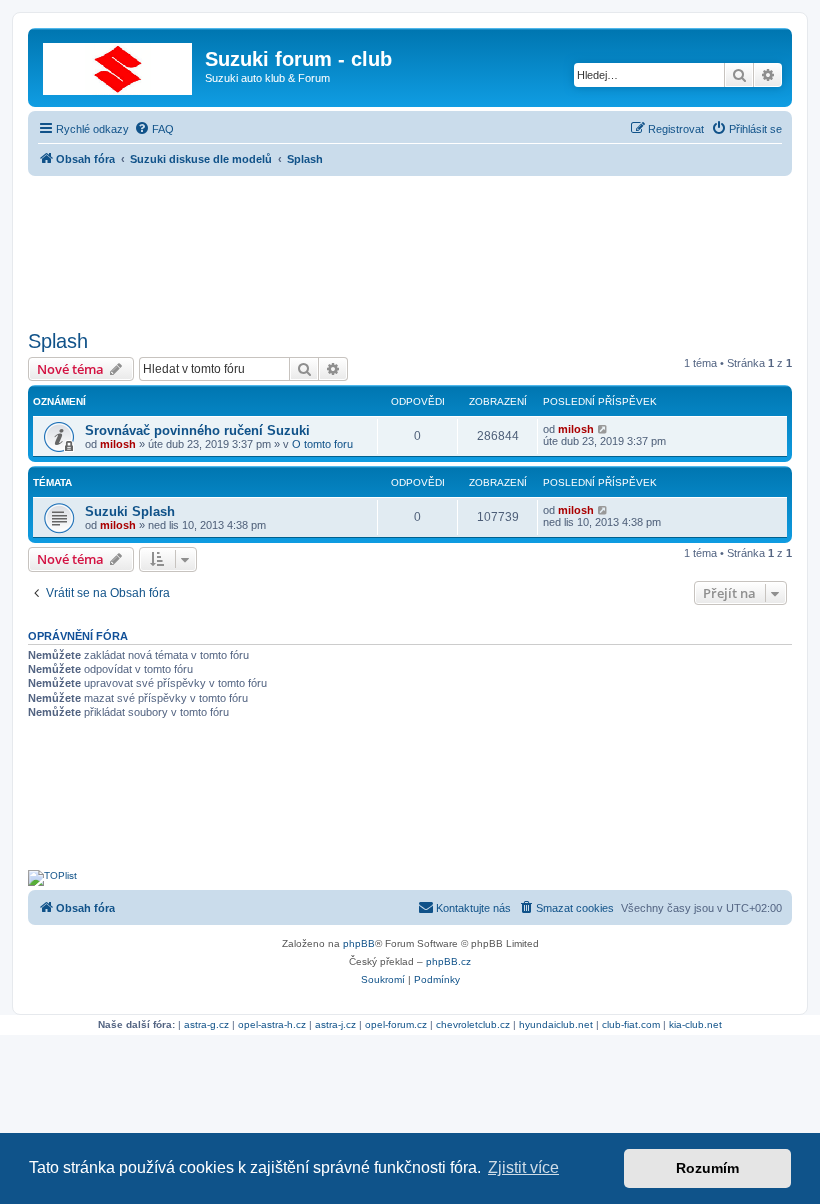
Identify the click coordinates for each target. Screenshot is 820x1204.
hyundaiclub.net (556, 1024)
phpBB (359, 943)
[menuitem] (154, 129)
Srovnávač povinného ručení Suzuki (197, 430)
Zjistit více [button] (523, 1167)
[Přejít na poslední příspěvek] (603, 429)
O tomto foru (322, 444)
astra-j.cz (335, 1024)
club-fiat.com (631, 1024)
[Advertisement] (410, 247)
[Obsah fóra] (119, 65)
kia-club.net (695, 1024)
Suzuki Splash (130, 511)
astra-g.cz (206, 1024)
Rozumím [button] (707, 1168)
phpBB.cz (448, 961)
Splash (58, 341)
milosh (118, 444)
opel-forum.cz (396, 1024)
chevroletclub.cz (473, 1024)
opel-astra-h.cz (272, 1024)
